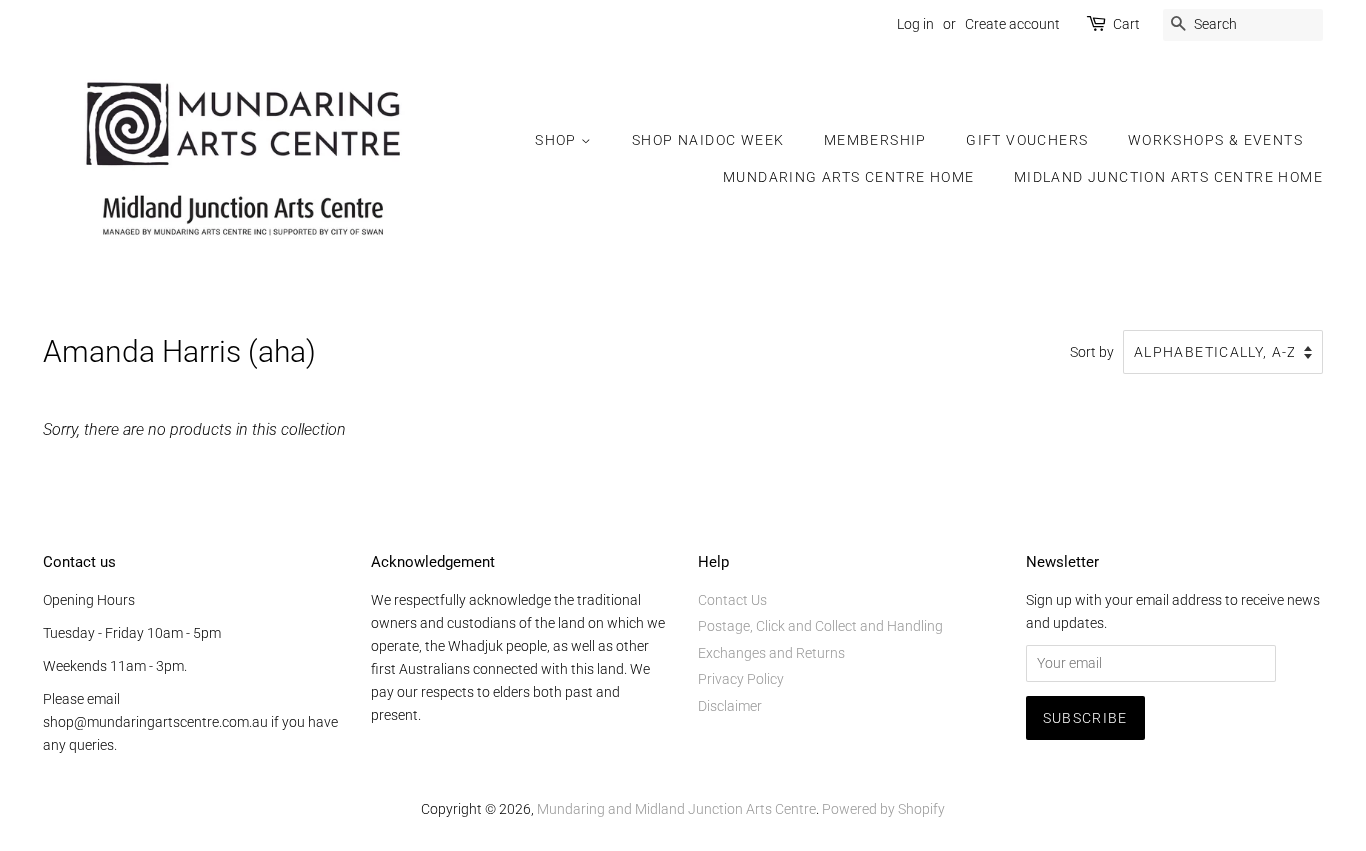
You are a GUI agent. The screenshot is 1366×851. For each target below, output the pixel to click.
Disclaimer (730, 706)
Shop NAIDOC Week (708, 140)
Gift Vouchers (1027, 140)
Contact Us (732, 600)
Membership (875, 140)
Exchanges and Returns (771, 653)
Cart (1126, 24)
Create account (1012, 24)
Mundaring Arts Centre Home (848, 177)
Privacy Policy (741, 679)
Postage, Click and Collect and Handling (820, 626)
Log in (915, 24)
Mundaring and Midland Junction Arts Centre (676, 809)
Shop (558, 140)
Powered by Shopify (883, 809)
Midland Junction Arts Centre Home (1168, 177)
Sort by (1092, 352)
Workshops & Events (1215, 140)
